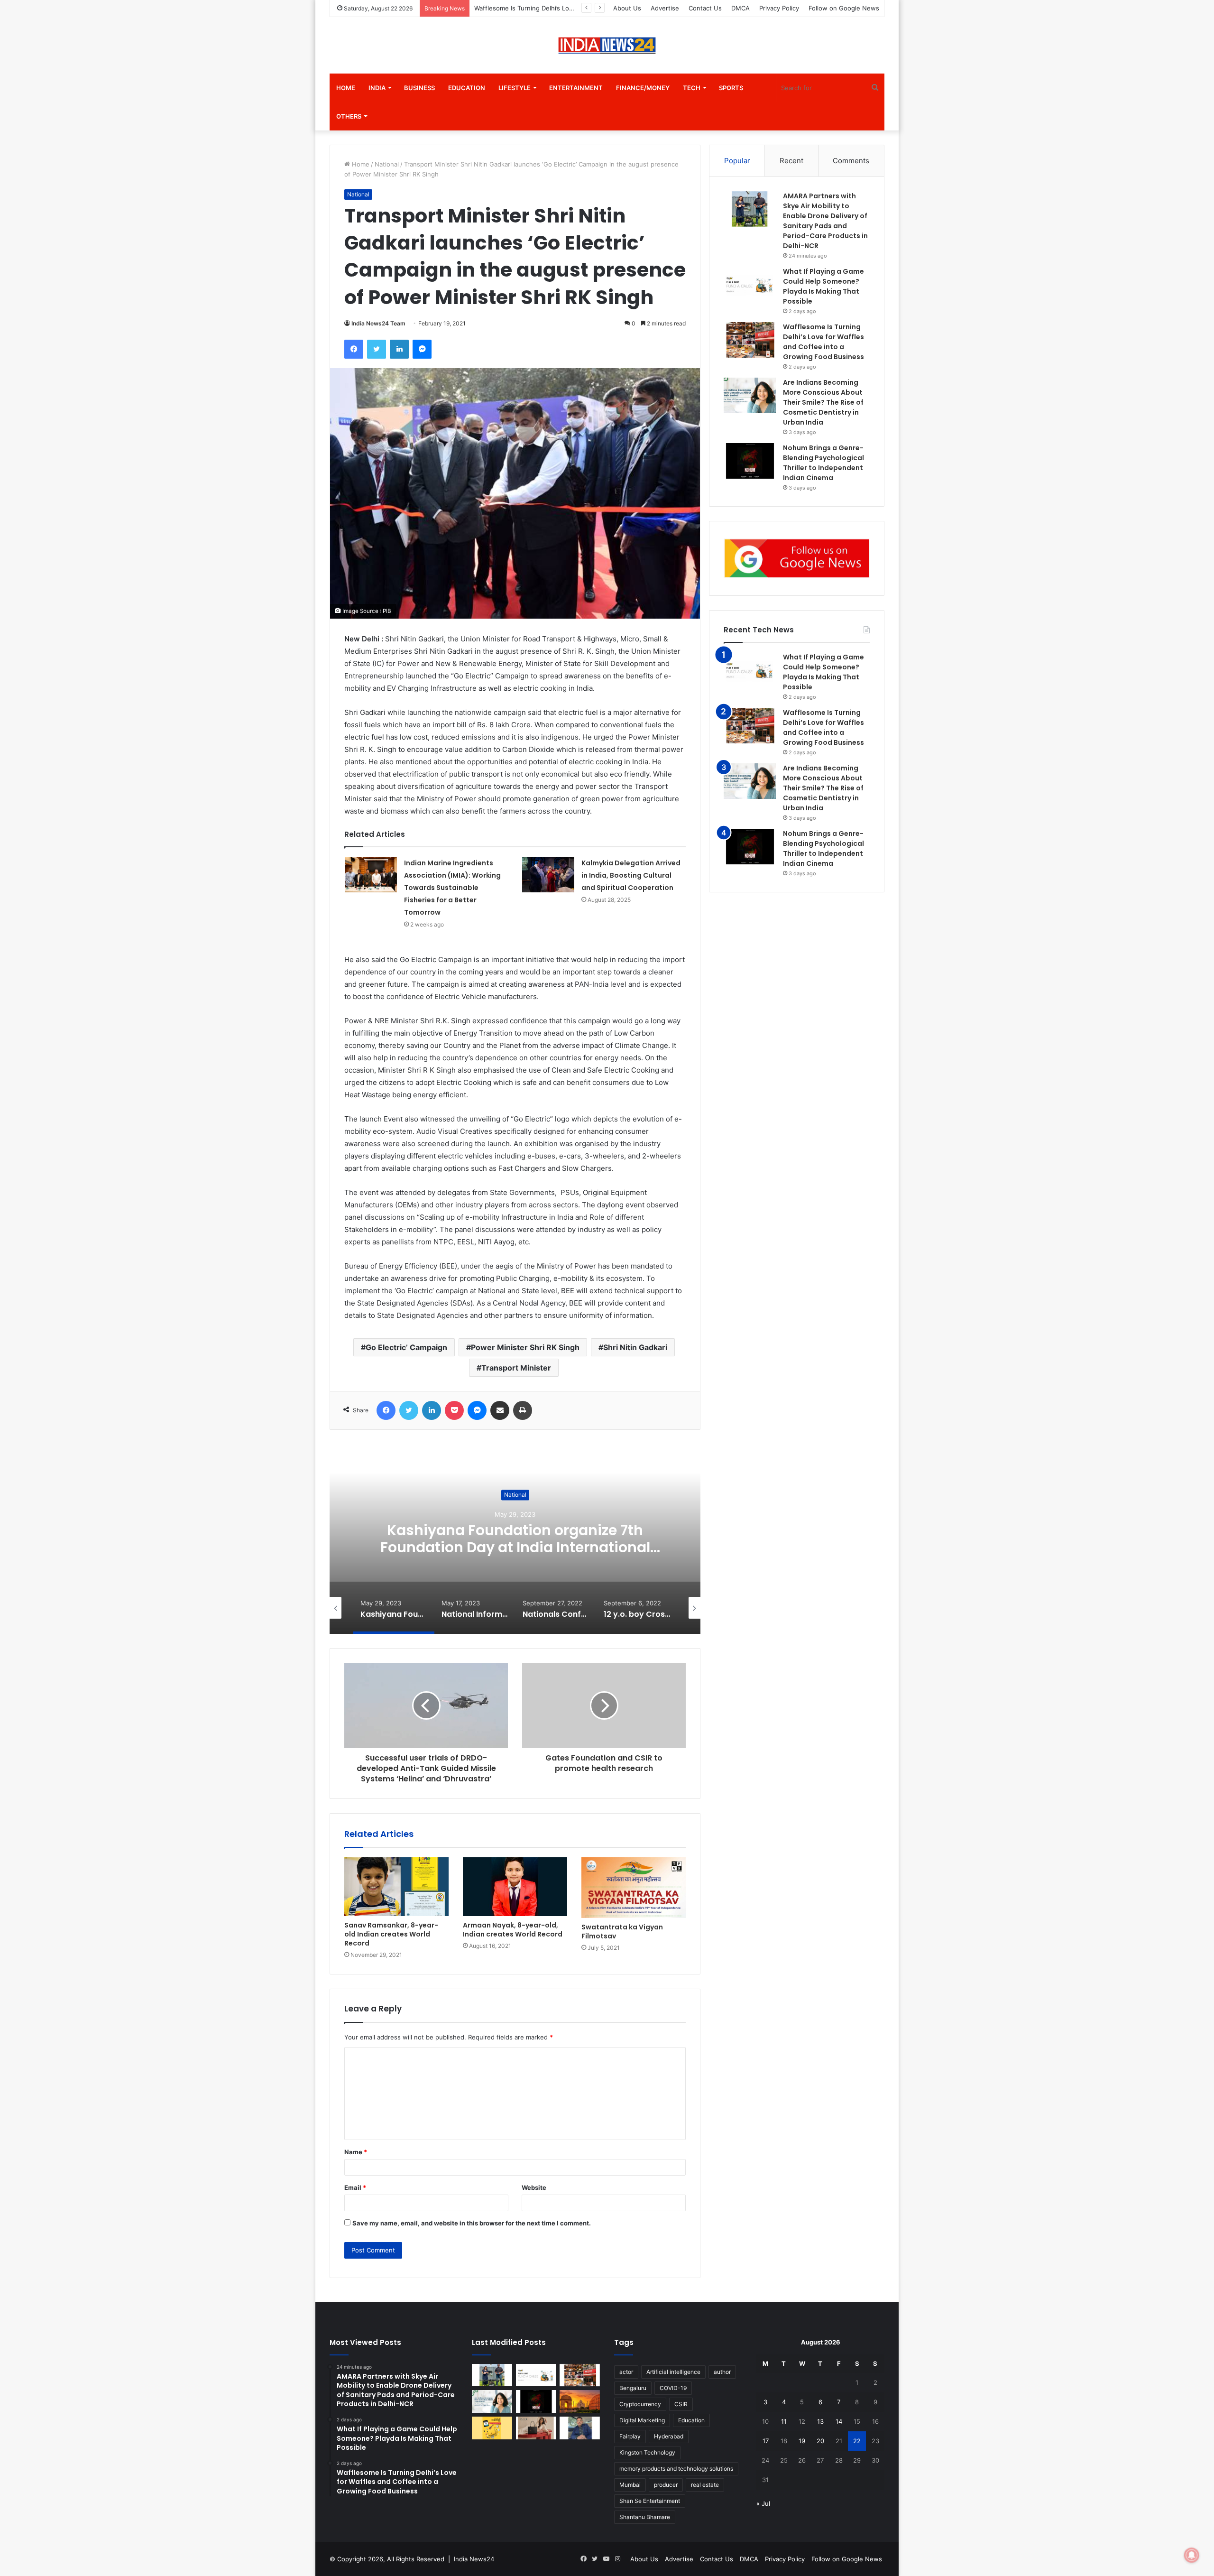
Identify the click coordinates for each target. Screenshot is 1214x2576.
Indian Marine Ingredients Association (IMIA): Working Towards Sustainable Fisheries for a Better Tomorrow (452, 888)
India (377, 88)
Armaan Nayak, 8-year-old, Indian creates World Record (513, 1930)
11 (784, 2421)
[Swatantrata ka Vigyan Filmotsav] (634, 1888)
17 (766, 2441)
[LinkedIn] (399, 349)
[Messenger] (422, 349)
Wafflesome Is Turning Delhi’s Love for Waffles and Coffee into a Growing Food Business (823, 727)
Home (346, 88)
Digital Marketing (642, 2420)
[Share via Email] (500, 1410)
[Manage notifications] (1192, 2555)
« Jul (763, 2503)
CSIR (681, 2404)
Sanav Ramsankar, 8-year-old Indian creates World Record (391, 1934)
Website (534, 2187)
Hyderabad (669, 2436)
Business (419, 88)
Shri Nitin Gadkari (635, 1347)
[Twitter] (377, 349)
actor (626, 2372)
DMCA (740, 8)
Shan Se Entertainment (650, 2501)
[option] (515, 1539)
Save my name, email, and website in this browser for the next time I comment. (472, 2223)
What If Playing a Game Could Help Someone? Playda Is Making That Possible (823, 672)
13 (820, 2421)
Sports (731, 88)
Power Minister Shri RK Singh (525, 1347)
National (387, 164)
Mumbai (630, 2485)
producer (666, 2485)
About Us (627, 8)
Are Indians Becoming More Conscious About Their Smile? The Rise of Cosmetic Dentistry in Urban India (823, 402)
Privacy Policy (779, 8)
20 (820, 2441)
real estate (705, 2485)
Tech (692, 88)
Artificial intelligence (673, 2372)
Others (349, 116)
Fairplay (630, 2436)
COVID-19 (673, 2388)
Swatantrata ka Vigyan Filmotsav (622, 1932)
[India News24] (607, 45)
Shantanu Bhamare (645, 2517)
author (722, 2372)
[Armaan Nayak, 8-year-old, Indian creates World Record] (515, 1887)
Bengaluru (633, 2388)
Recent (791, 161)
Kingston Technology (647, 2452)
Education (467, 88)
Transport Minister (516, 1368)
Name (356, 2152)
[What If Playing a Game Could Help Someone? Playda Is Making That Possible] (750, 284)
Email (355, 2187)
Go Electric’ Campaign (406, 1347)
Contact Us (705, 8)
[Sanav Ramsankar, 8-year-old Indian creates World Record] (396, 1887)
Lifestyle (515, 88)
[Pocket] (454, 1410)
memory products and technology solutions (676, 2469)
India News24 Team (378, 323)
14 (839, 2421)
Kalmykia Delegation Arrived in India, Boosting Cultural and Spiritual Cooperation (632, 875)
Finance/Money (643, 88)
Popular (737, 161)
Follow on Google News (844, 8)
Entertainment (576, 88)
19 (802, 2441)
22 (857, 2441)
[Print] (523, 1410)
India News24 (474, 2559)
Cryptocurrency (640, 2404)
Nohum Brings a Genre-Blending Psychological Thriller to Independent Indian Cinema (823, 848)
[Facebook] (354, 349)
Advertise (665, 8)
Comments (851, 161)
